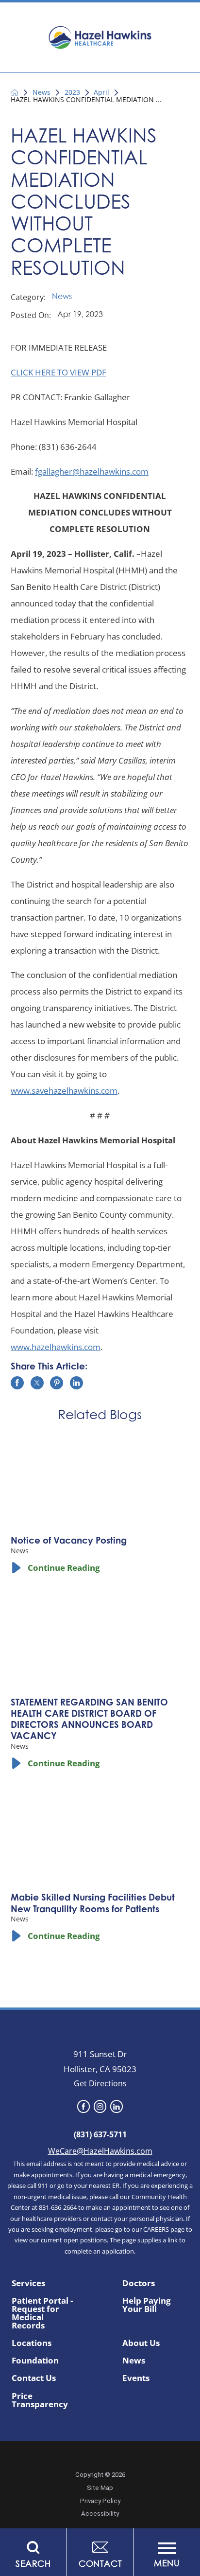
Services (28, 2283)
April (101, 92)
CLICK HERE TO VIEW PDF (58, 372)
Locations (32, 2343)
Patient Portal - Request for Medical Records (42, 2313)
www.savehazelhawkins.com (64, 1091)
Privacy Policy (100, 2501)
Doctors (139, 2283)
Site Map (100, 2488)
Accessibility (100, 2514)
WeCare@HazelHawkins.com (100, 2151)
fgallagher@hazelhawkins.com (92, 471)
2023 (72, 92)
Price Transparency (40, 2400)
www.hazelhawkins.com (56, 1347)
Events (136, 2378)
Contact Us (34, 2378)
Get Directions (100, 2083)
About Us (141, 2343)
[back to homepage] (15, 92)
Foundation (35, 2360)
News (42, 92)
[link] (83, 2106)
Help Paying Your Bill (147, 2305)
